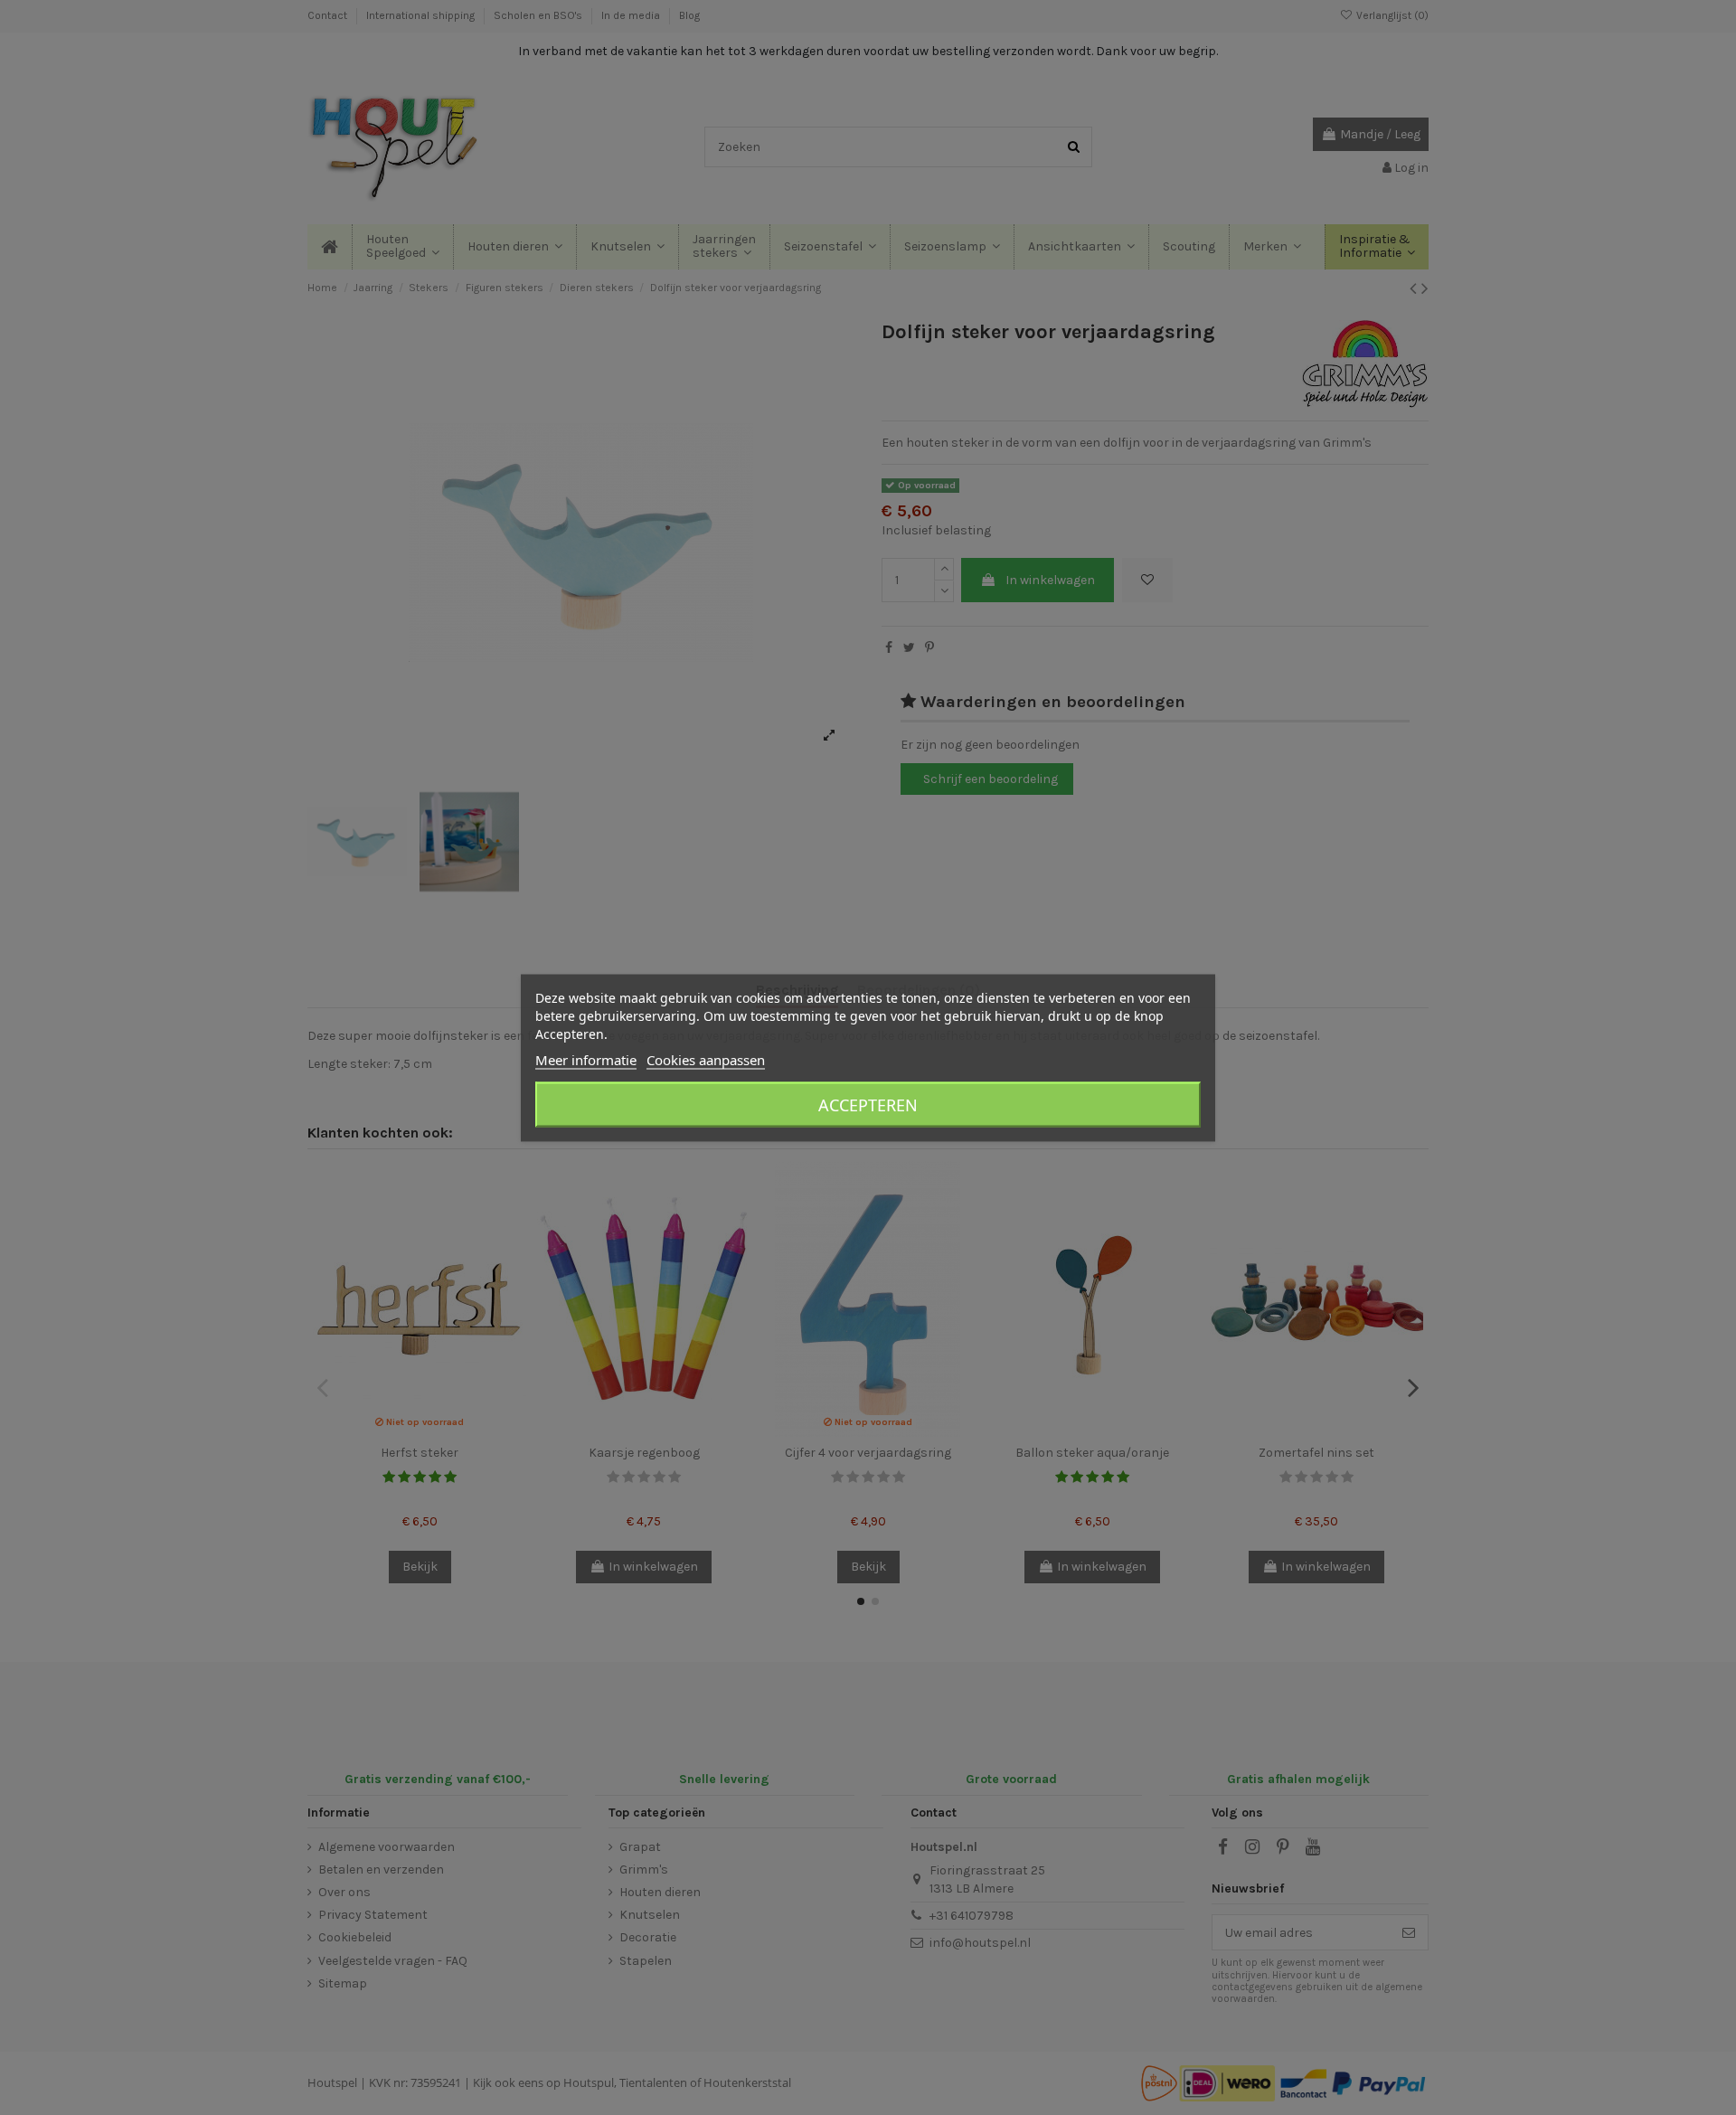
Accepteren (868, 1104)
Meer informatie (586, 1059)
